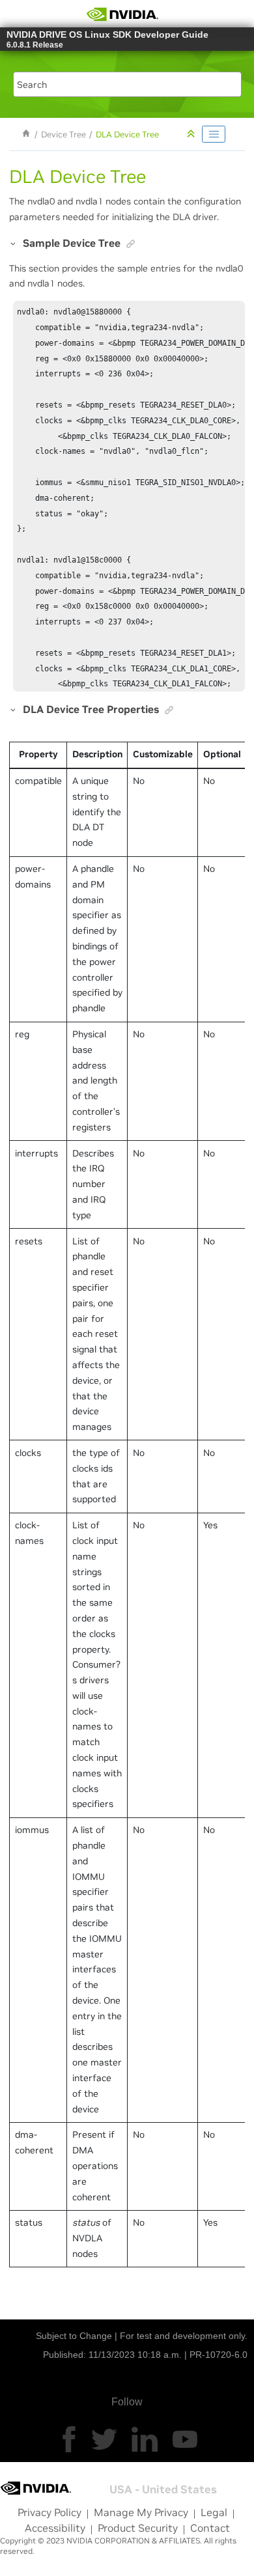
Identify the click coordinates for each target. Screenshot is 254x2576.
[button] (14, 243)
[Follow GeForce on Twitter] (104, 2439)
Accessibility (55, 2528)
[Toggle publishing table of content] (214, 134)
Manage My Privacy (141, 2512)
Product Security (138, 2528)
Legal (214, 2512)
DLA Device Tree (127, 135)
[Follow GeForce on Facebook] (69, 2439)
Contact (210, 2528)
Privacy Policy (49, 2512)
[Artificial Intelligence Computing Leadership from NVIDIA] (122, 14)
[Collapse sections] (192, 134)
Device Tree (63, 135)
